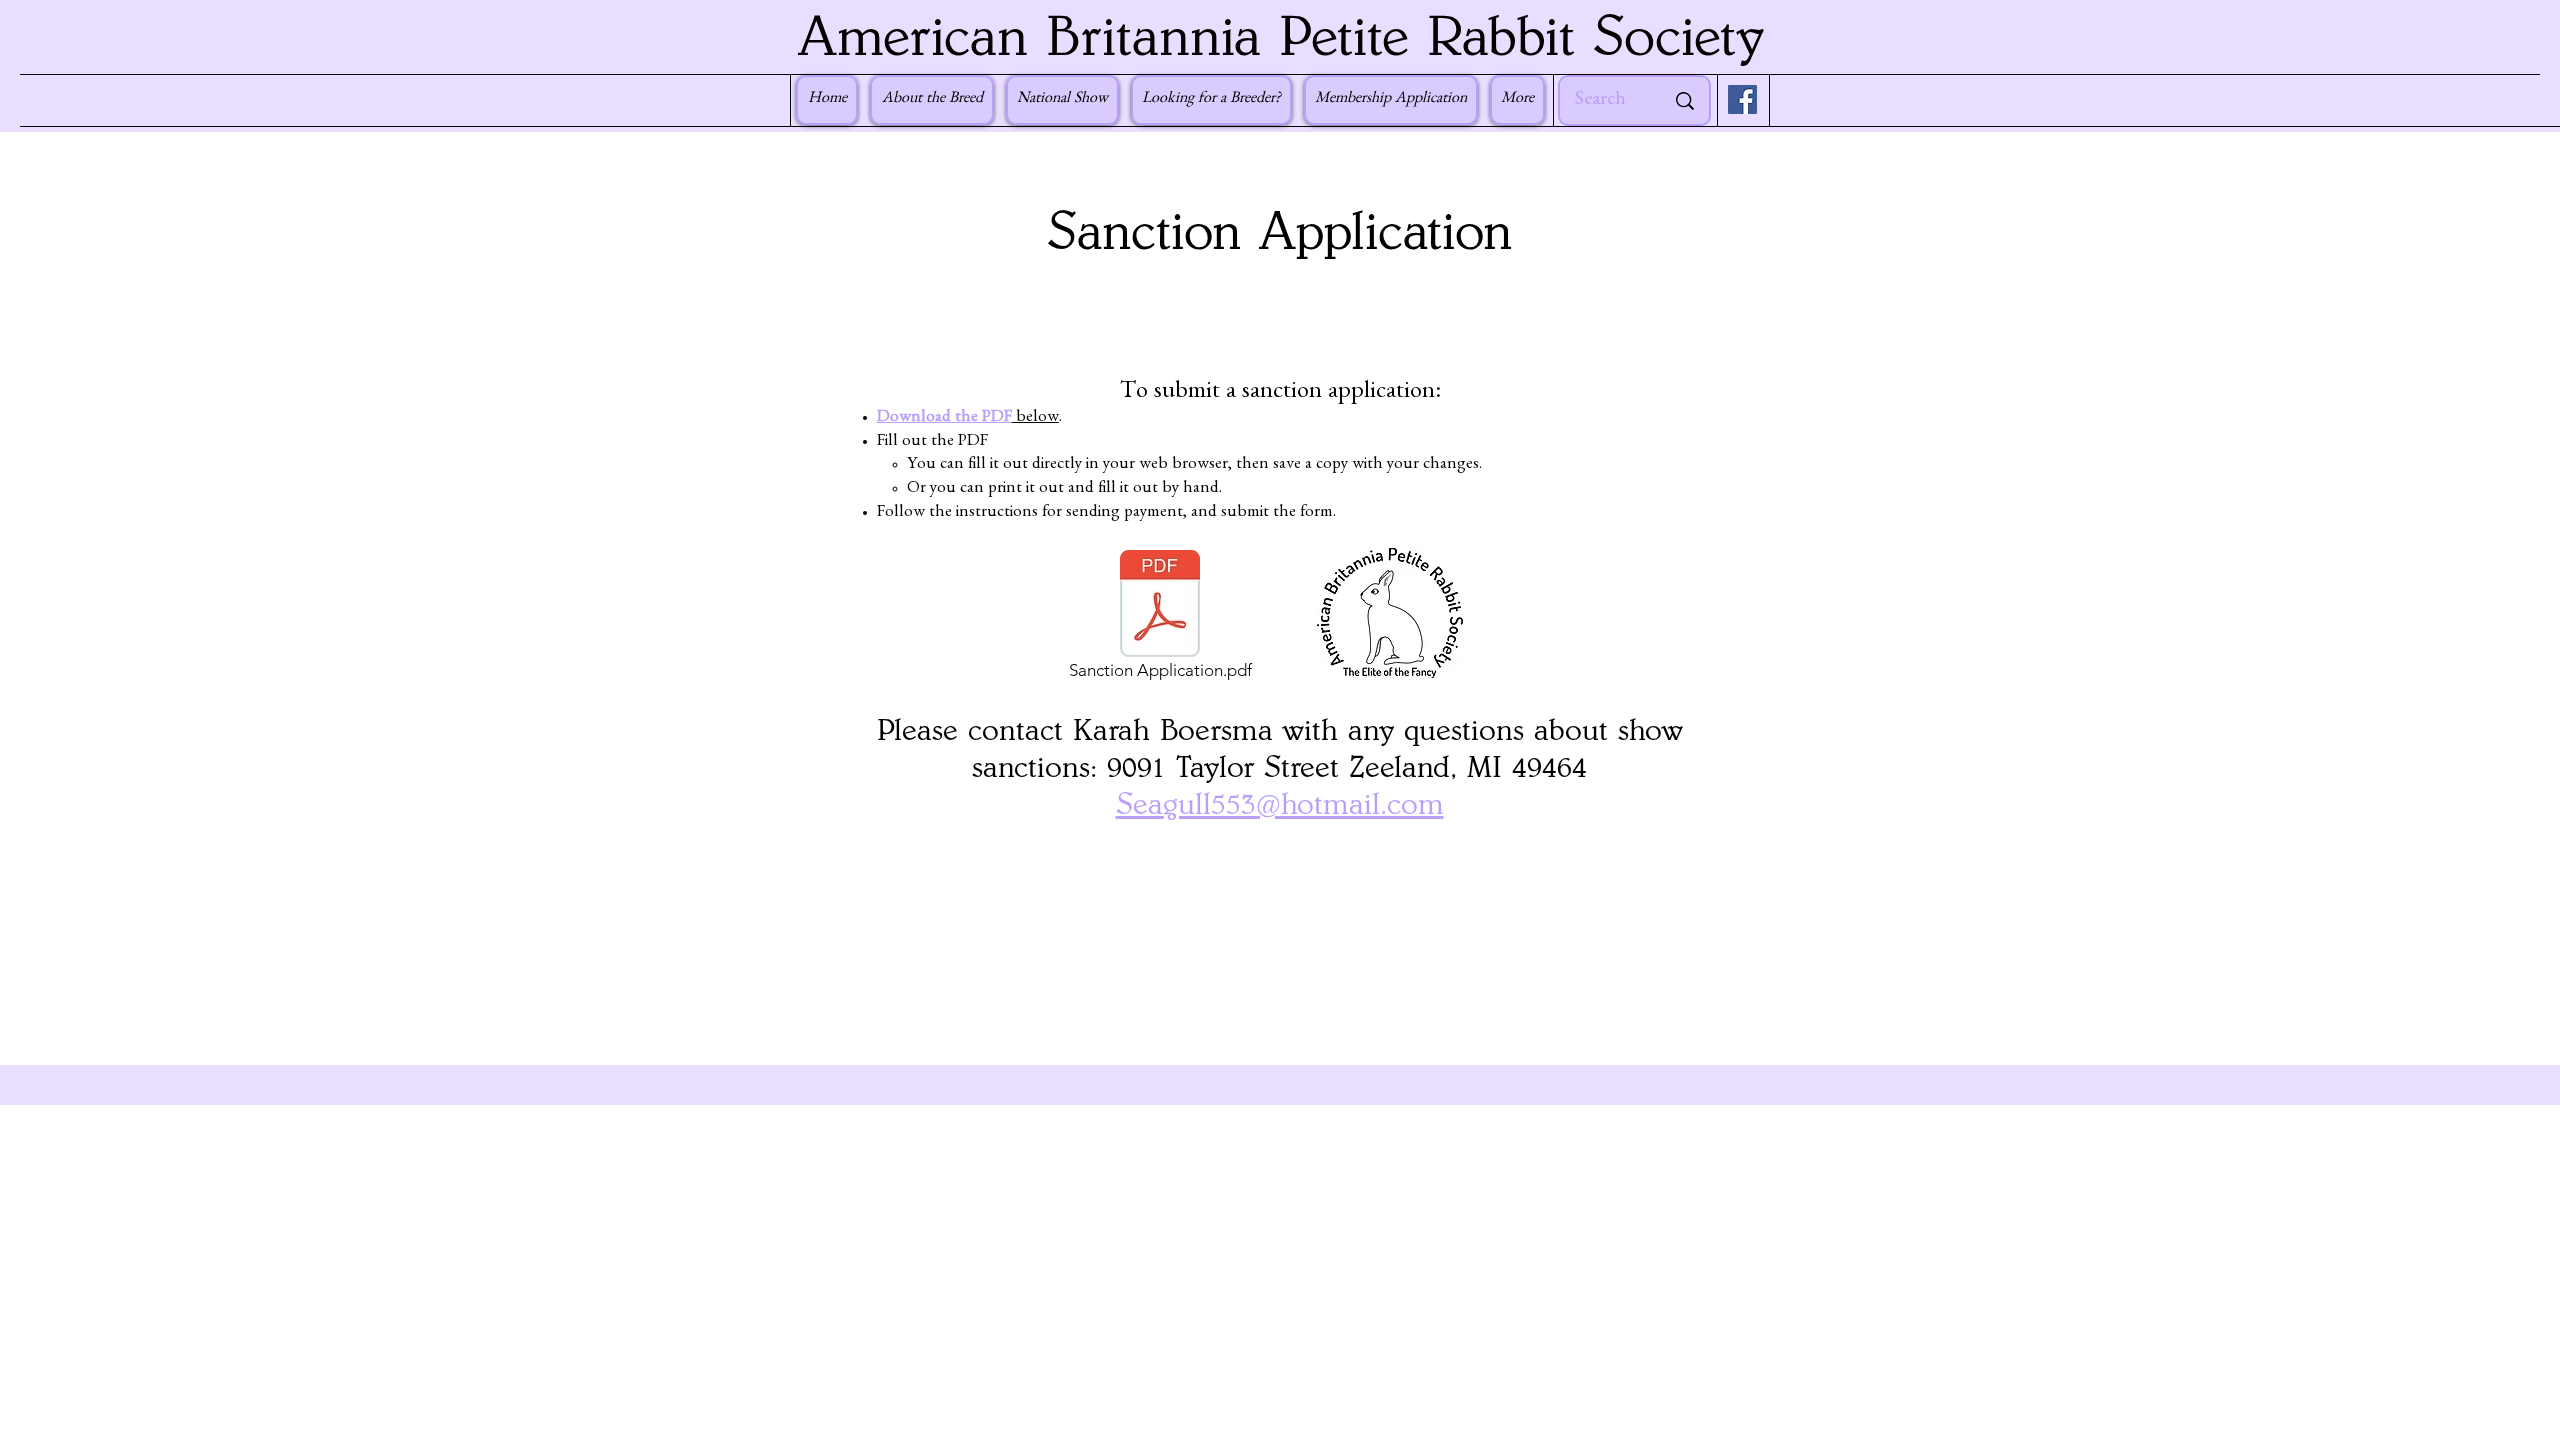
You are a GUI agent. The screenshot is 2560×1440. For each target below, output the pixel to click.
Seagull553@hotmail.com (1280, 804)
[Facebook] (1742, 99)
